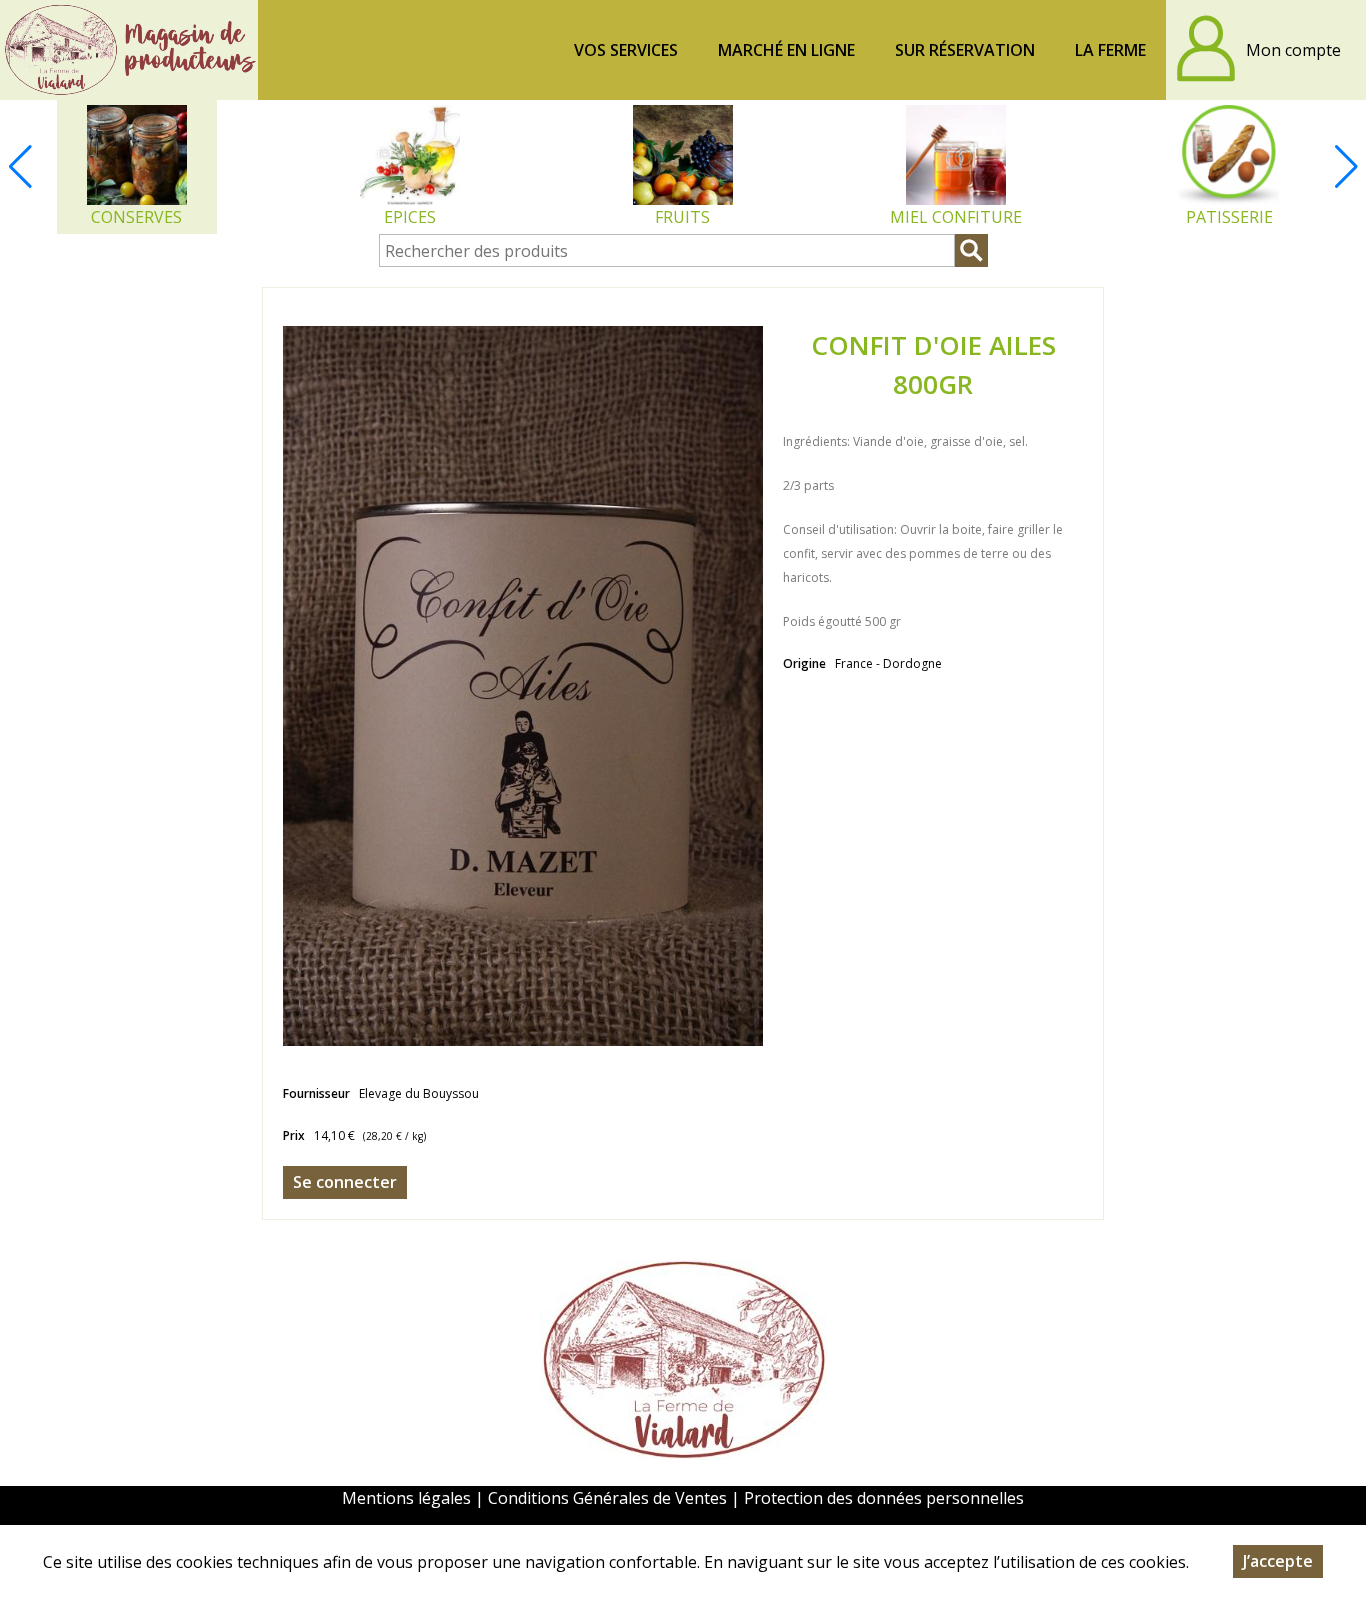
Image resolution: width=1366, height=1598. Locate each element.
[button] (1346, 167)
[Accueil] (129, 50)
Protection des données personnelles (884, 1498)
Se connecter (345, 1182)
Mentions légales (406, 1498)
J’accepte (1278, 1561)
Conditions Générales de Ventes (609, 1498)
